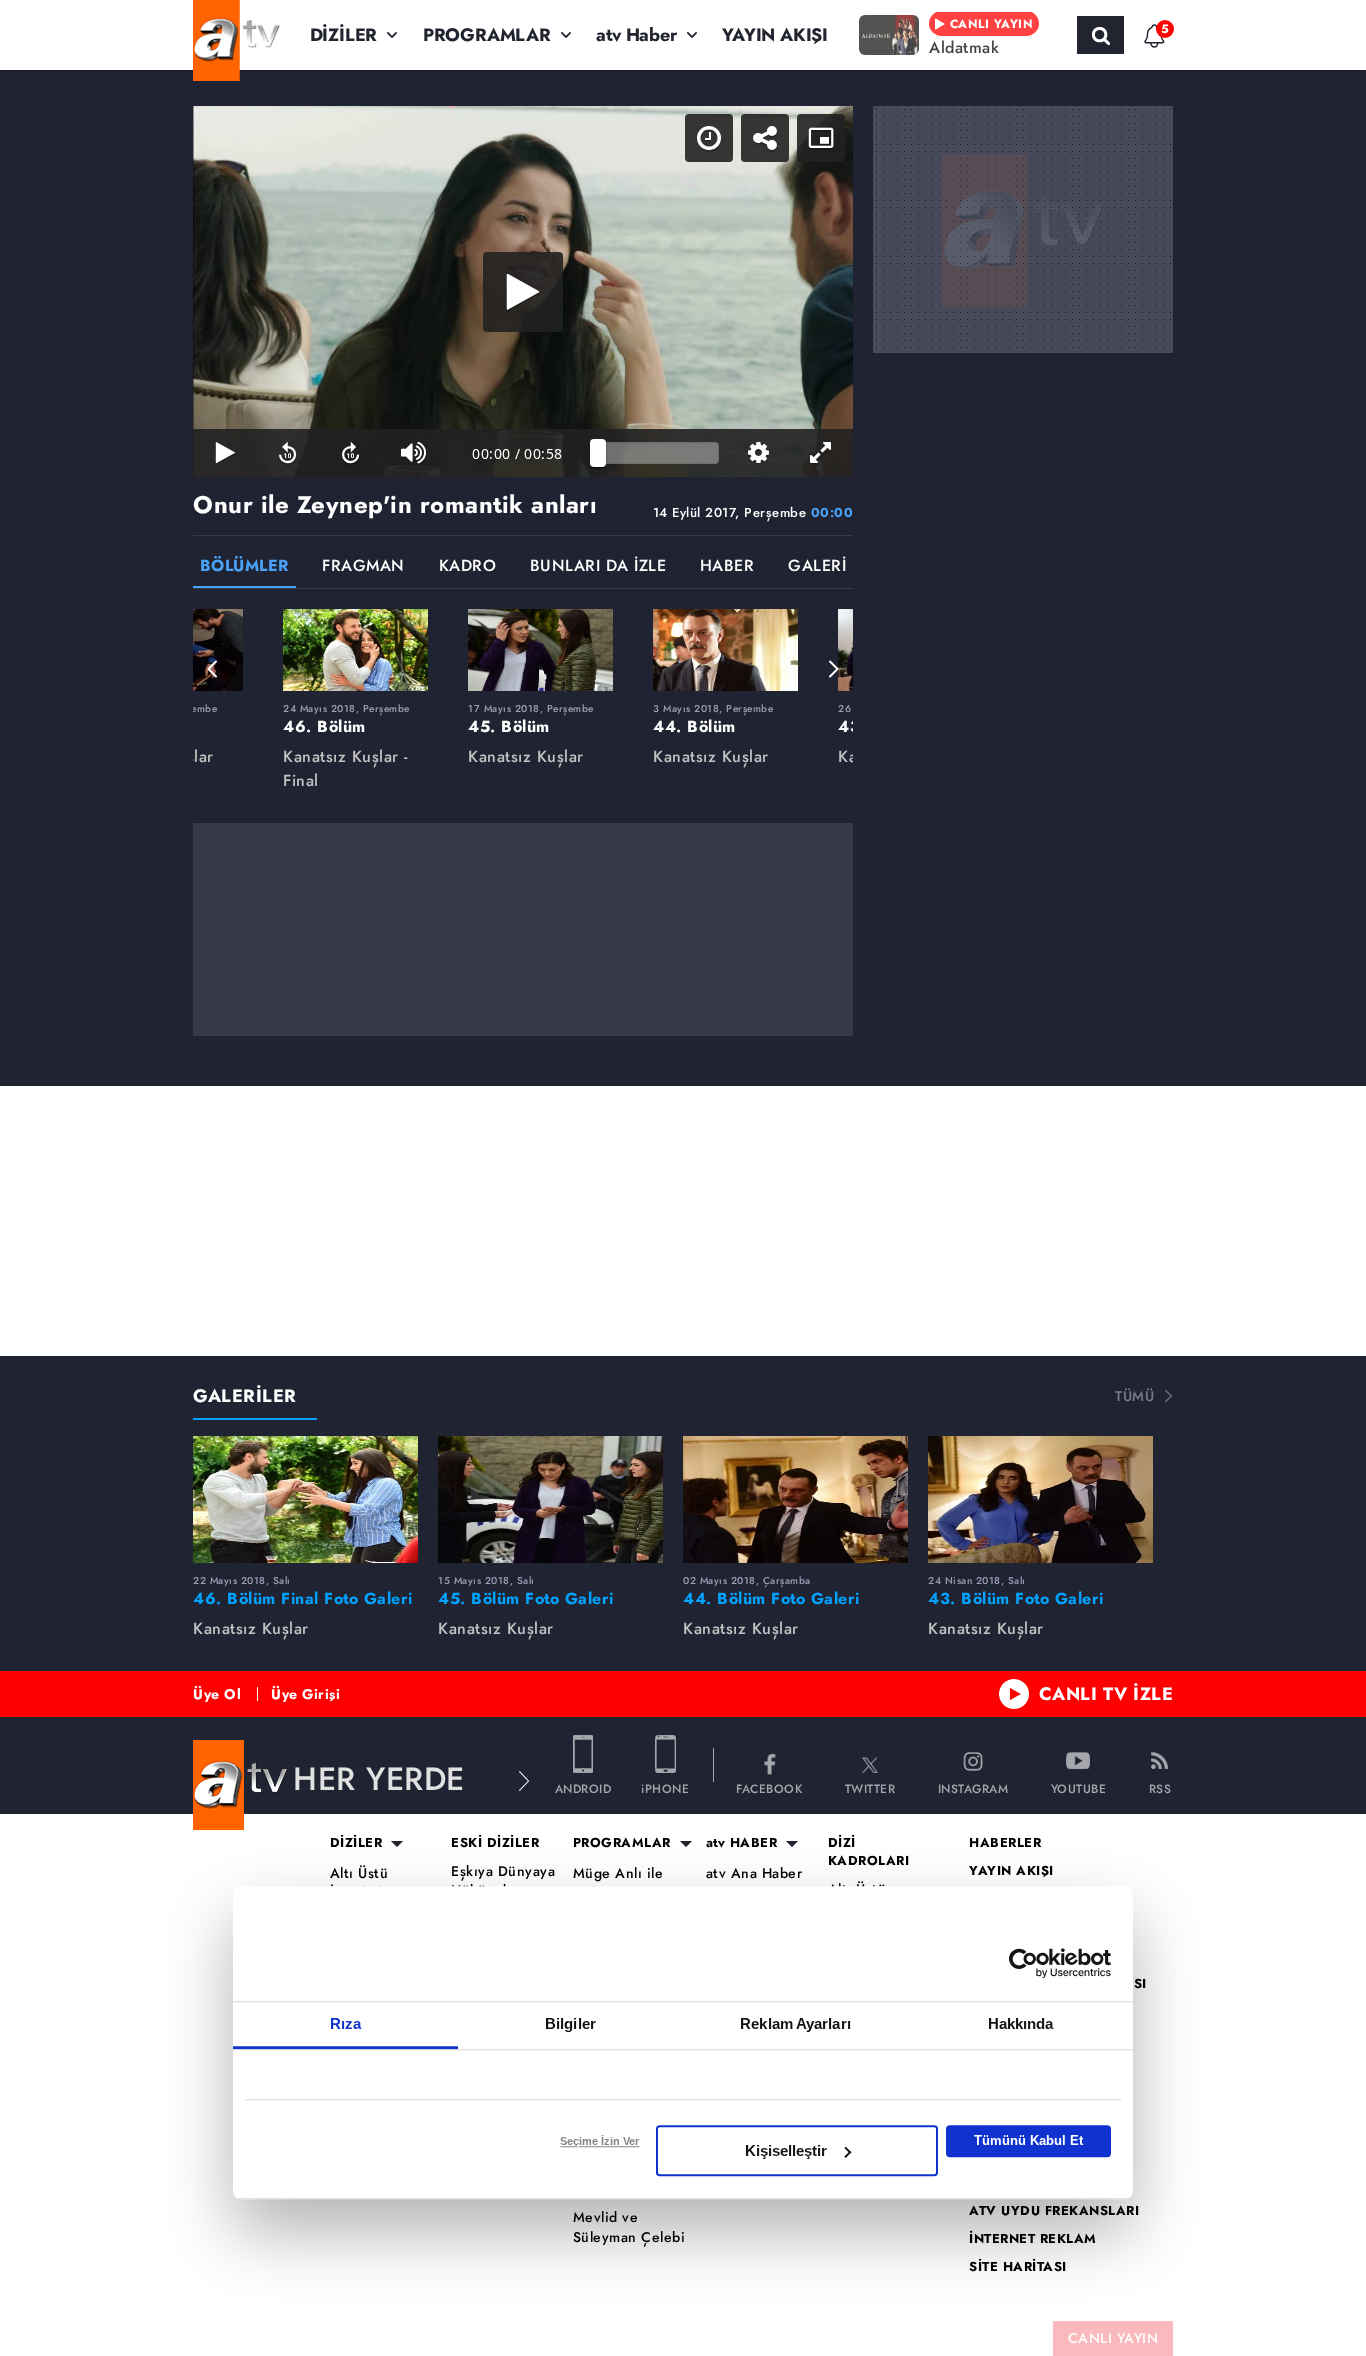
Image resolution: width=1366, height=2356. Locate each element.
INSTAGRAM (973, 1787)
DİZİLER (344, 35)
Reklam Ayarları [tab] (795, 2023)
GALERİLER (245, 1396)
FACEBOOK (769, 1787)
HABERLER (1005, 1843)
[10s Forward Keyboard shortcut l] (350, 453)
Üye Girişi (305, 1694)
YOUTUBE (1079, 1787)
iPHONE (665, 1787)
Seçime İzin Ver (599, 2141)
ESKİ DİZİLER (495, 1843)
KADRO (468, 567)
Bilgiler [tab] (570, 2023)
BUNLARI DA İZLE (598, 567)
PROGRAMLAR (487, 35)
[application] (523, 291)
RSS (1160, 1787)
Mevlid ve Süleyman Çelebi (629, 2227)
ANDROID (583, 1787)
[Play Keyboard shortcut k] (224, 453)
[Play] (523, 292)
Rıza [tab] (345, 2023)
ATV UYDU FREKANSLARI (1054, 2211)
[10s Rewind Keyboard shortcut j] (287, 453)
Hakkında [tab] (1021, 2023)
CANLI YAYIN (1113, 2338)
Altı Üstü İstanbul (359, 1883)
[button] (213, 669)
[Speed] (709, 138)
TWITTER (870, 1787)
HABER (727, 567)
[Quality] (758, 453)
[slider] (658, 453)
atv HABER (742, 1843)
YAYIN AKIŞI (775, 35)
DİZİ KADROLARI (869, 1852)
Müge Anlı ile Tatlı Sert (618, 1883)
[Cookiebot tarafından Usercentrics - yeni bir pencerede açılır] (1023, 1963)
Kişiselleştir (786, 2150)
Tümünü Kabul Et (1028, 2140)
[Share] (765, 138)
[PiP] (821, 138)
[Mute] (413, 453)
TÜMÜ (1134, 1396)
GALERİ (817, 567)
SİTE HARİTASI (1018, 2267)
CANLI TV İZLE (1106, 1694)
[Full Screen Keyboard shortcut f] (821, 453)
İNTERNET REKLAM (1033, 2239)
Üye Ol (217, 1694)
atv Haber (636, 35)
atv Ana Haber (754, 1873)
